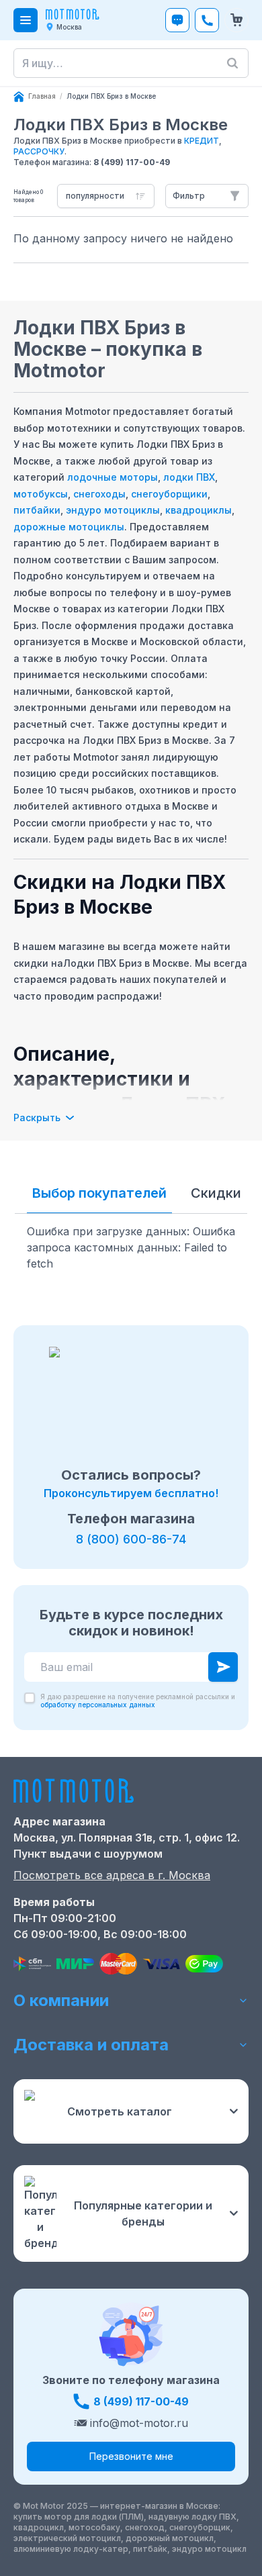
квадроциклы (199, 510)
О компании (61, 2000)
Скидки (216, 1193)
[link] (111, 97)
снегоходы (99, 494)
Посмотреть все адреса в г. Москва (112, 1875)
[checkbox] (30, 1698)
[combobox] (106, 196)
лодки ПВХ (189, 477)
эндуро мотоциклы (113, 510)
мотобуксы (41, 494)
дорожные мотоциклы (69, 527)
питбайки (37, 510)
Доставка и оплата (91, 2045)
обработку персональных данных (98, 1705)
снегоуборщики (169, 494)
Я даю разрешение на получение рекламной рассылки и (138, 1701)
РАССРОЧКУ (39, 151)
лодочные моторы (113, 477)
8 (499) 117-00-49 (132, 162)
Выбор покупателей (99, 1193)
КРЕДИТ (202, 141)
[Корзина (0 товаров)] (236, 20)
